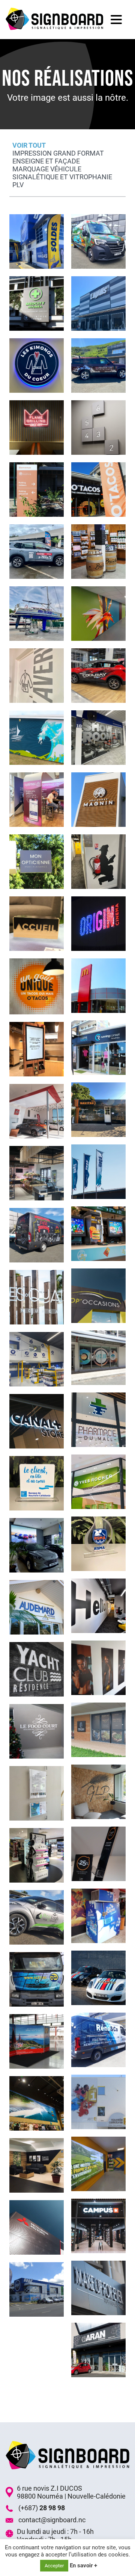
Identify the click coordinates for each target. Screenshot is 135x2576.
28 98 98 (52, 2508)
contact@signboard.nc (52, 2520)
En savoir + (83, 2565)
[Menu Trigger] (116, 19)
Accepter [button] (54, 2566)
